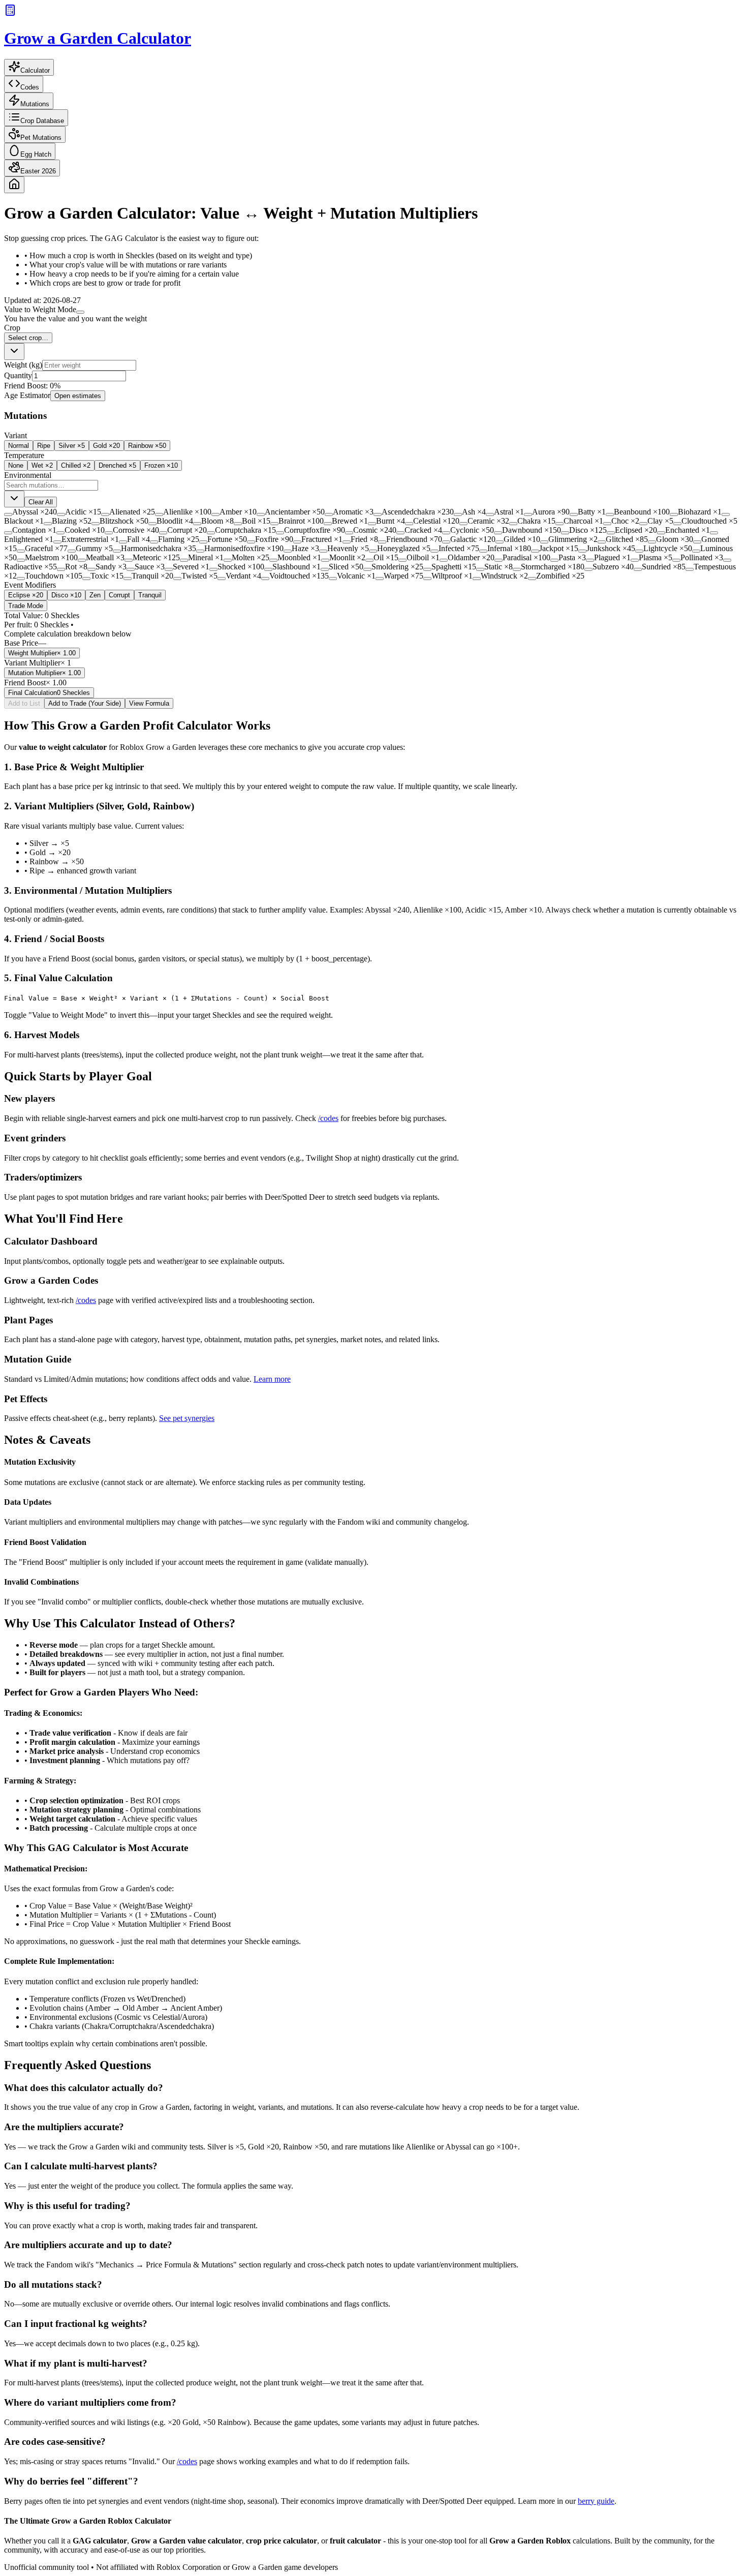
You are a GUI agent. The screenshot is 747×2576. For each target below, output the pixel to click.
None (16, 465)
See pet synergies (187, 1418)
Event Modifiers (30, 585)
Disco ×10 (66, 595)
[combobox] (14, 352)
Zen (95, 595)
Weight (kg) (23, 365)
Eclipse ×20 (26, 595)
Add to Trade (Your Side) (85, 703)
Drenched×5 (117, 465)
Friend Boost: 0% (32, 386)
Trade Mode (26, 606)
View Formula (149, 703)
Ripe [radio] (44, 446)
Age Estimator (27, 395)
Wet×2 (42, 465)
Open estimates (78, 396)
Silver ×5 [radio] (72, 446)
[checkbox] (8, 514)
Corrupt (119, 595)
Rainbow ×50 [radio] (147, 446)
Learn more (272, 1379)
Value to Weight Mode (40, 309)
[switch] (80, 312)
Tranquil (150, 595)
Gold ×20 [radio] (106, 446)
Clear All (41, 502)
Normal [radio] (19, 446)
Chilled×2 (76, 465)
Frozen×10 (161, 465)
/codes (328, 1118)
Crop (12, 328)
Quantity (18, 375)
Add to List (24, 703)
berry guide (596, 2501)
